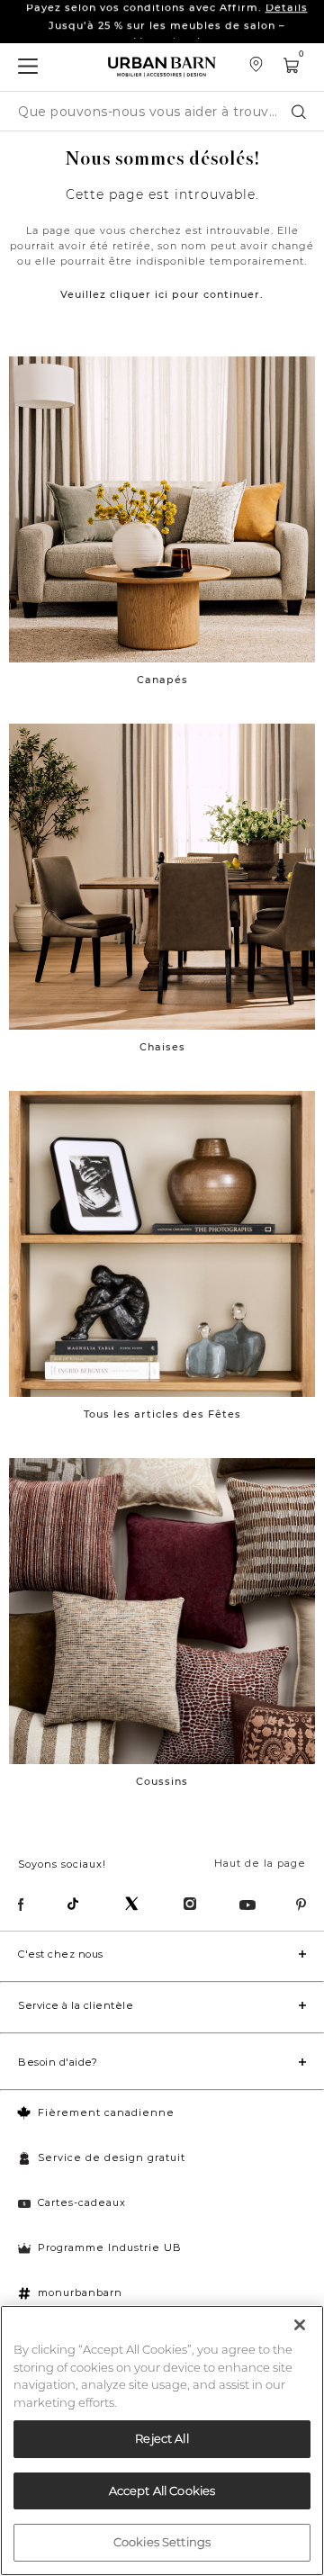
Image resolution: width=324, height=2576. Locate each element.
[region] (162, 2441)
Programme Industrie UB (110, 2247)
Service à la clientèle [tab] (76, 2005)
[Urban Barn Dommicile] (162, 67)
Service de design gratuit (112, 2157)
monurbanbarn (80, 2292)
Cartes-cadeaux (82, 2202)
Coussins (162, 1781)
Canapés (162, 680)
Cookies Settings (162, 2542)
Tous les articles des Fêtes (162, 1414)
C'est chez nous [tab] (61, 1954)
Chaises (162, 1047)
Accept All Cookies (162, 2490)
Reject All (162, 2438)
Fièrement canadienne (106, 2112)
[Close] (300, 2325)
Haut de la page (260, 1863)
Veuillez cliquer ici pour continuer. (162, 294)
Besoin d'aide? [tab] (58, 2062)
